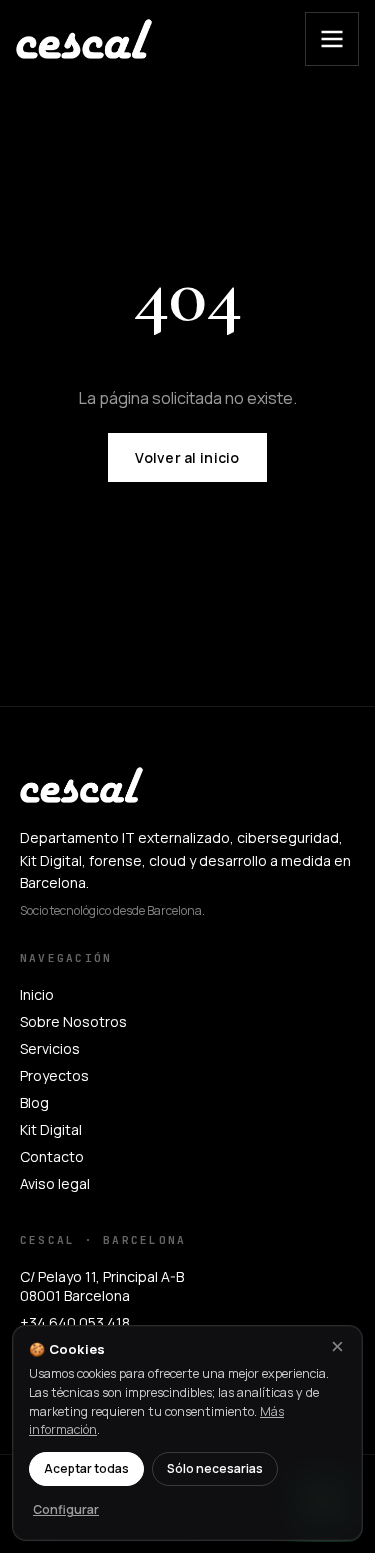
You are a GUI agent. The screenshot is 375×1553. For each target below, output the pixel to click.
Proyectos (54, 1075)
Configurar (66, 1509)
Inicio (37, 994)
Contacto (52, 1156)
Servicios (50, 1048)
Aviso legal (55, 1183)
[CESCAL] (84, 39)
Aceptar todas (86, 1468)
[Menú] (332, 39)
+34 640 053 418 (75, 1322)
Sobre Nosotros (73, 1021)
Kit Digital (51, 1129)
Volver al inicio (187, 457)
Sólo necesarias (215, 1468)
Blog (34, 1102)
